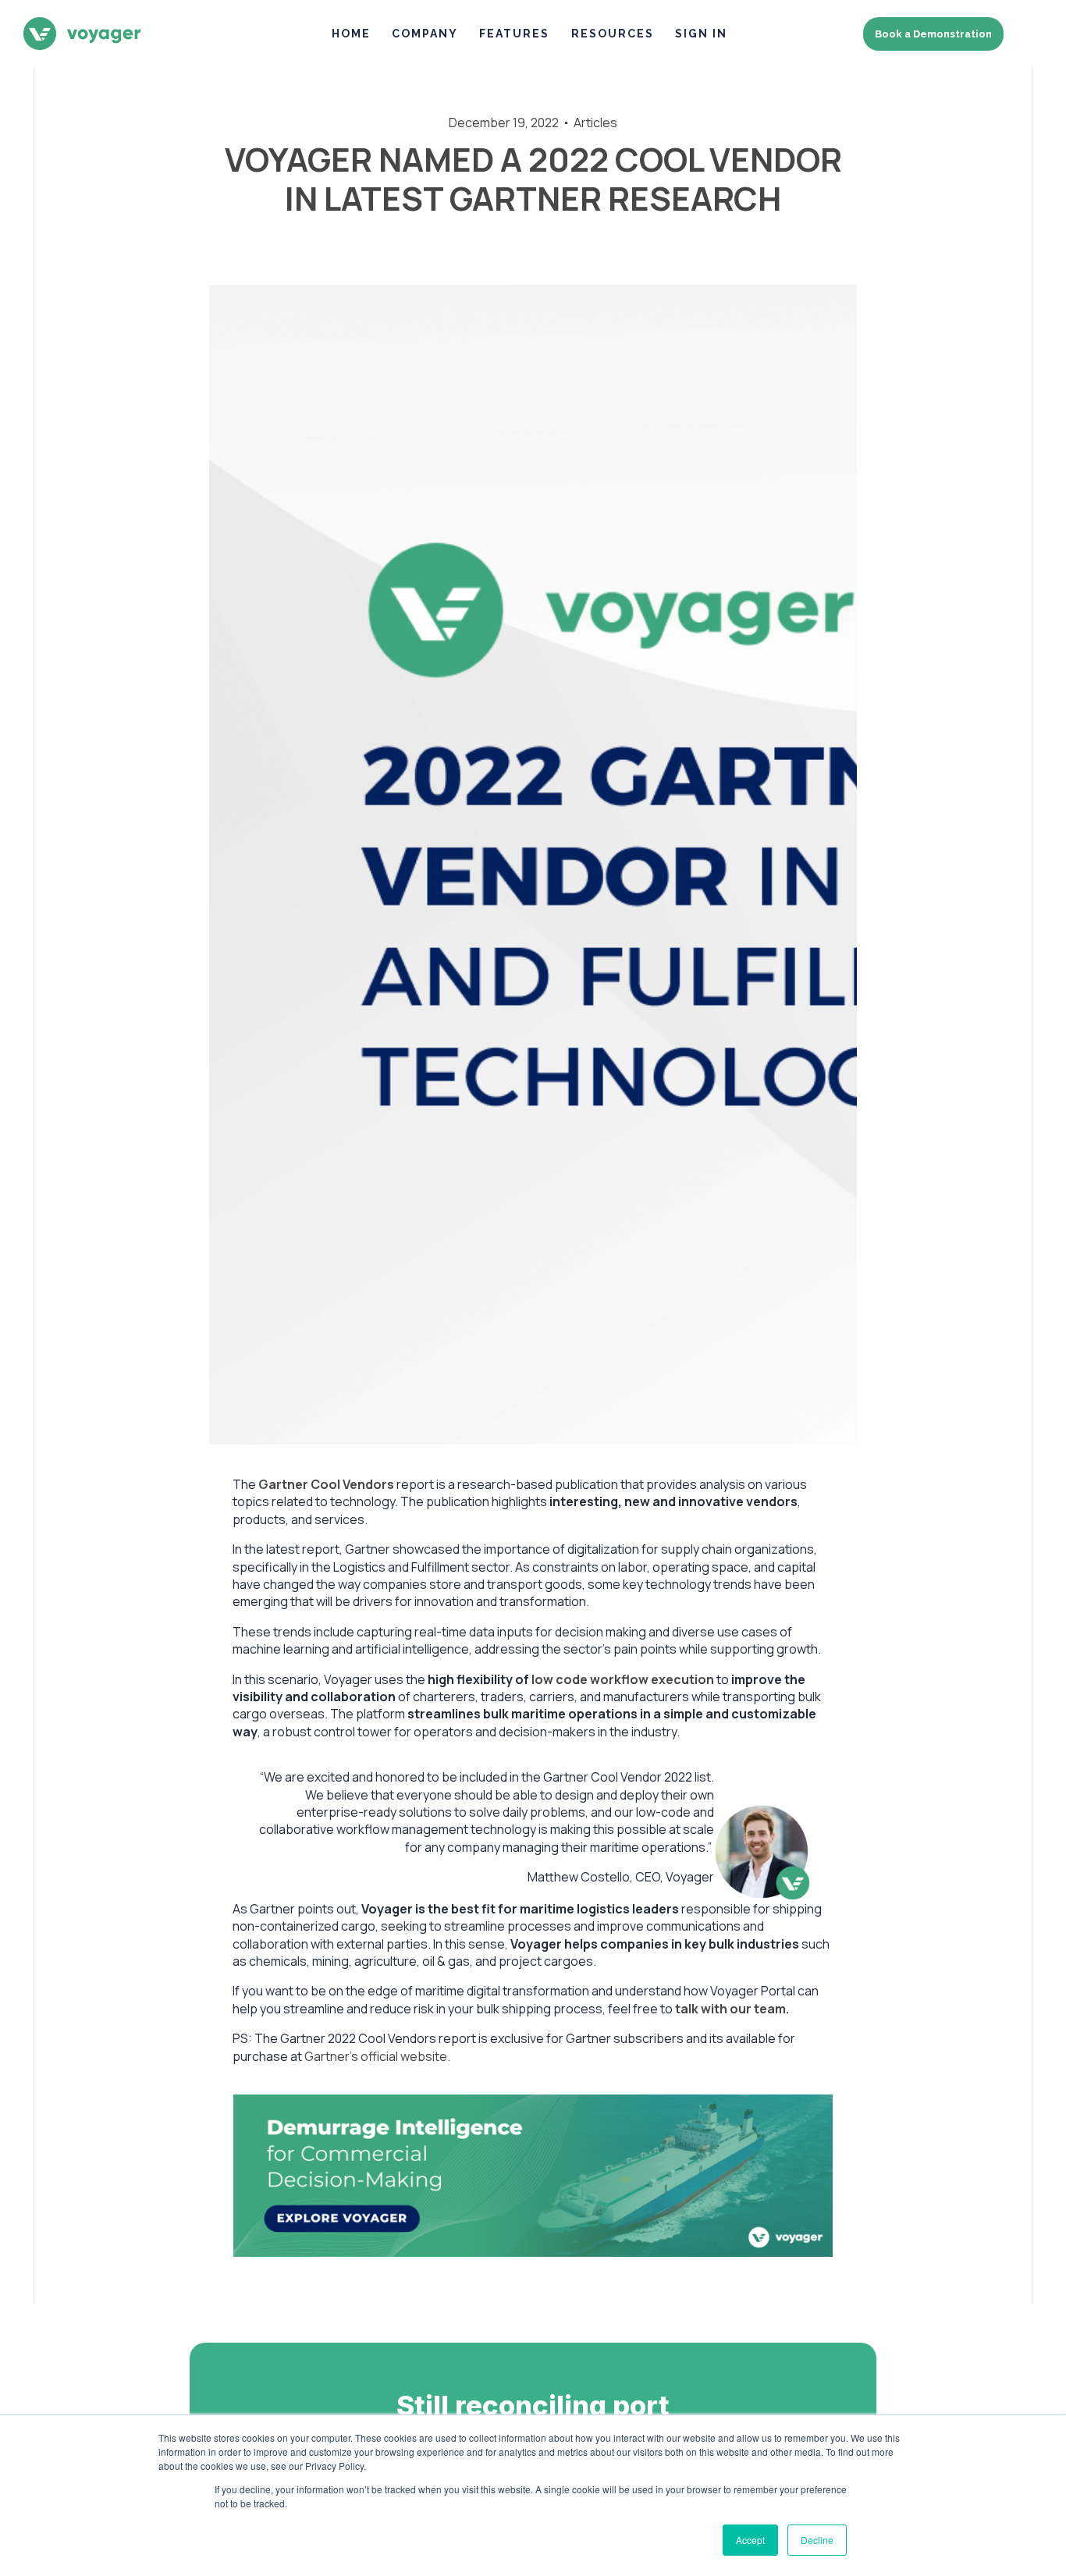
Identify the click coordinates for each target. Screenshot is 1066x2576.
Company (425, 34)
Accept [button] (750, 2540)
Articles (595, 123)
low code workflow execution (623, 1679)
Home (351, 34)
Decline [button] (817, 2540)
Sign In (701, 34)
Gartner (283, 1484)
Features (514, 34)
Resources (613, 34)
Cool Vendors (352, 1484)
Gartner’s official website (376, 2056)
